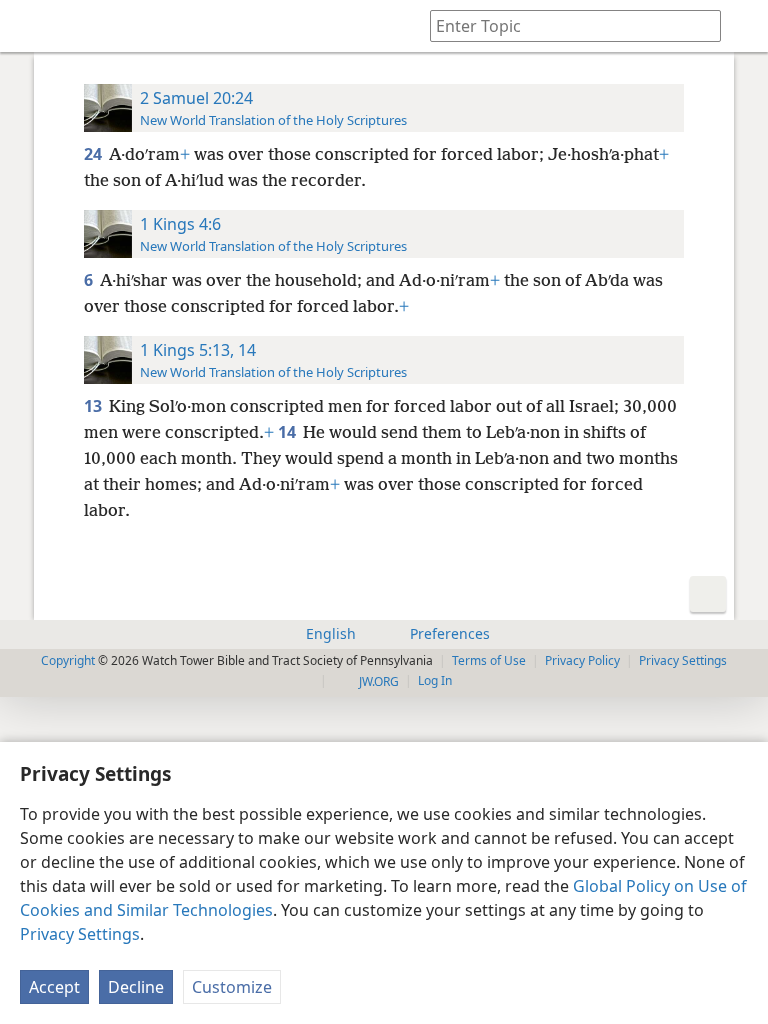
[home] (30, 26)
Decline (136, 987)
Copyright (68, 660)
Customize (232, 987)
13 (94, 406)
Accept (54, 987)
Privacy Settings (80, 934)
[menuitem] (30, 26)
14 (288, 432)
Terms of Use (489, 660)
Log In (435, 680)
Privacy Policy (582, 660)
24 (94, 154)
